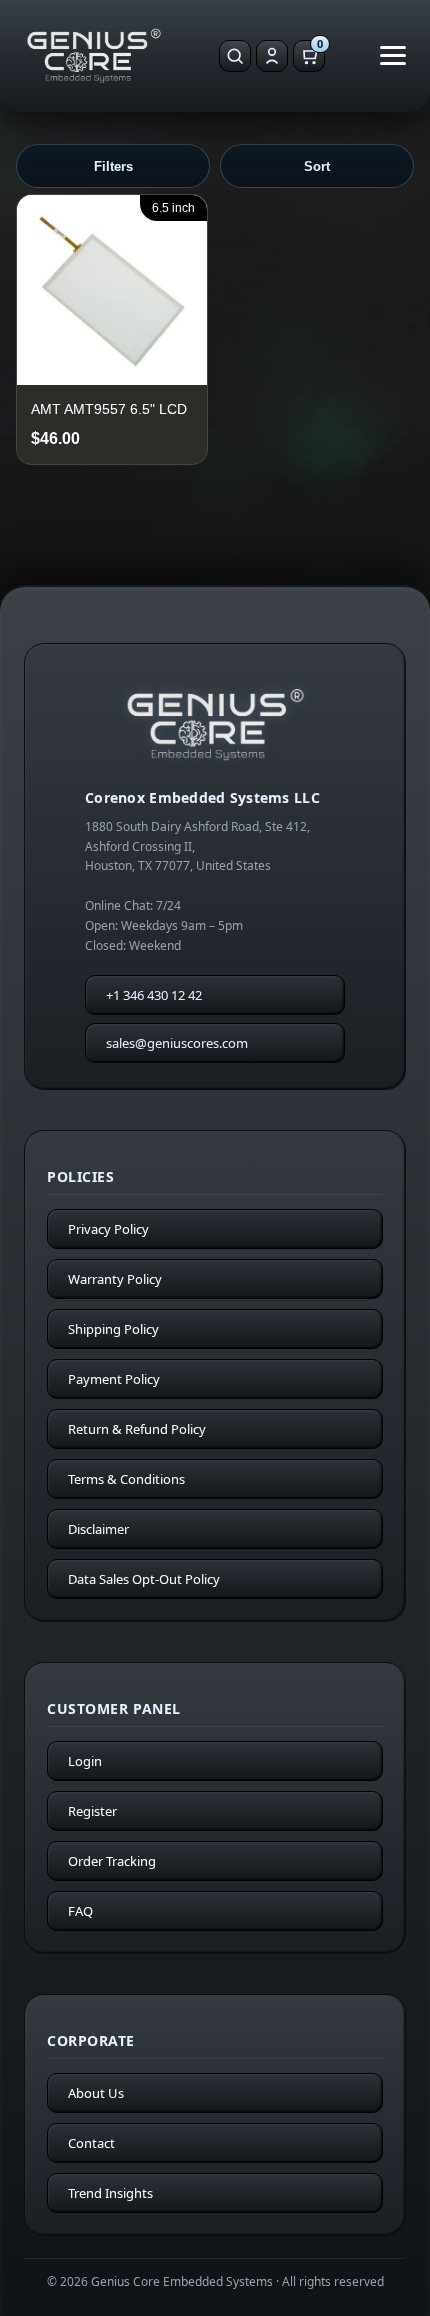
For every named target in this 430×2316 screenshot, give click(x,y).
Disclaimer (98, 1529)
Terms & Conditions (126, 1479)
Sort (317, 166)
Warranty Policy (115, 1279)
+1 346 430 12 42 (154, 995)
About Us (96, 2093)
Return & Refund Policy (137, 1429)
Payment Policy (114, 1379)
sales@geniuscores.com (177, 1043)
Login (85, 1761)
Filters (113, 166)
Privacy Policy (108, 1229)
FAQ (80, 1911)
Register (92, 1811)
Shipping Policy (113, 1329)
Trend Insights (110, 2193)
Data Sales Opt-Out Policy (144, 1579)
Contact (91, 2143)
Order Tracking (112, 1861)
